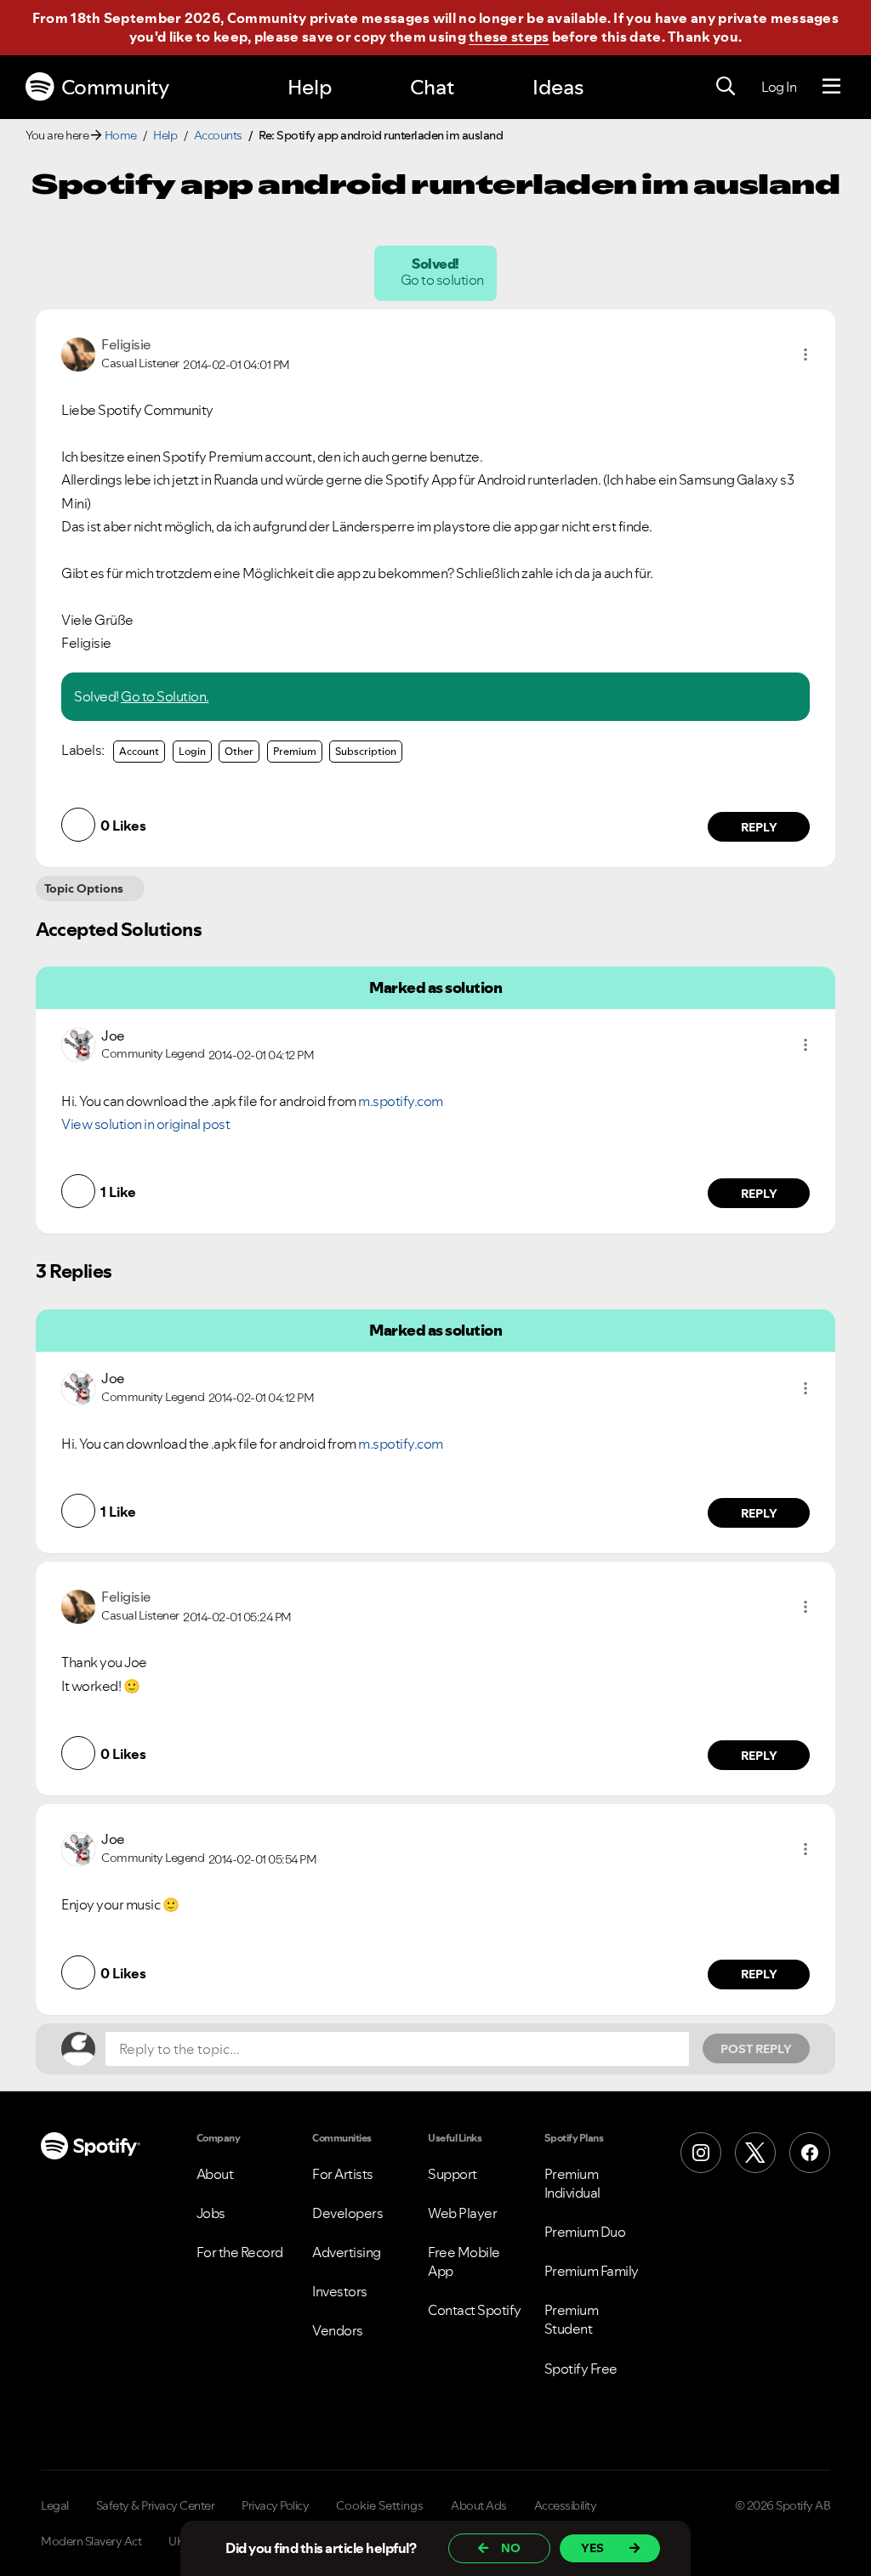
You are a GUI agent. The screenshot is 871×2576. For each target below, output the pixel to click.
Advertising (347, 2252)
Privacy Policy (275, 2505)
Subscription (366, 751)
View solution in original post (145, 1124)
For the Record (240, 2252)
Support (453, 2174)
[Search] (726, 87)
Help (310, 87)
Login (192, 751)
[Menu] (831, 87)
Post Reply (756, 2049)
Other (239, 751)
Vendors (338, 2330)
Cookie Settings (380, 2505)
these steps (509, 37)
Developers (347, 2213)
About (215, 2174)
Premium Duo (585, 2232)
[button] (806, 355)
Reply (759, 827)
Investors (340, 2291)
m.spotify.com (401, 1101)
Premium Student (572, 2319)
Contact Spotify (475, 2310)
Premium (295, 751)
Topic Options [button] (84, 888)
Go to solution (443, 280)
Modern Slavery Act (91, 2541)
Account (139, 751)
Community (115, 87)
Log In (779, 87)
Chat (432, 87)
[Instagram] (701, 2153)
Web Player (462, 2213)
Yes (592, 2548)
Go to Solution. (165, 696)
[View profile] (78, 353)
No (511, 2548)
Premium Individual (572, 2183)
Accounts (218, 135)
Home (121, 135)
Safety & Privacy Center (156, 2505)
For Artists (343, 2174)
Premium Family (592, 2271)
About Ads (479, 2505)
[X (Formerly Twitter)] (755, 2153)
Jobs (211, 2213)
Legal (55, 2505)
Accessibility (566, 2505)
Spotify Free (581, 2369)
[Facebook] (810, 2153)
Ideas (558, 87)
